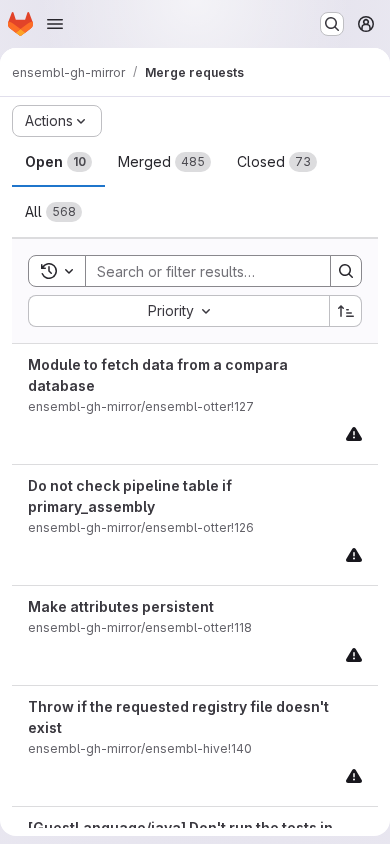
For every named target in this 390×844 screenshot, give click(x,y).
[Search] (346, 271)
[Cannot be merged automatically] (354, 433)
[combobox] (178, 311)
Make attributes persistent (121, 606)
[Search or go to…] (332, 24)
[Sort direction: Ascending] (346, 311)
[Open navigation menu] (55, 24)
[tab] (58, 162)
